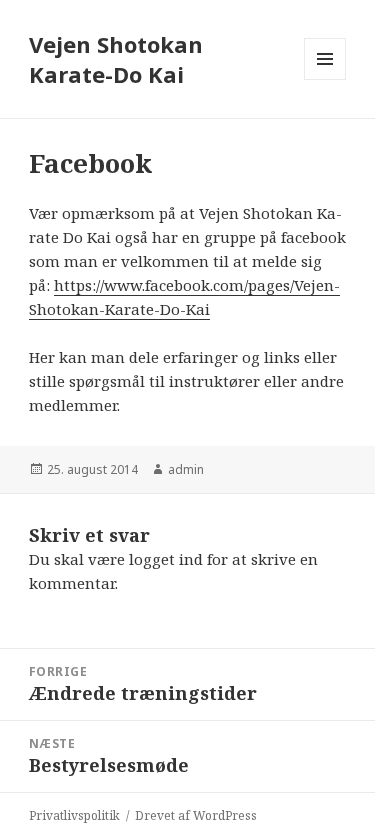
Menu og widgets (325, 79)
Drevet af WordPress (196, 815)
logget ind (166, 559)
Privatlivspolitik (74, 815)
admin (186, 469)
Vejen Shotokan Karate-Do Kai (116, 59)
